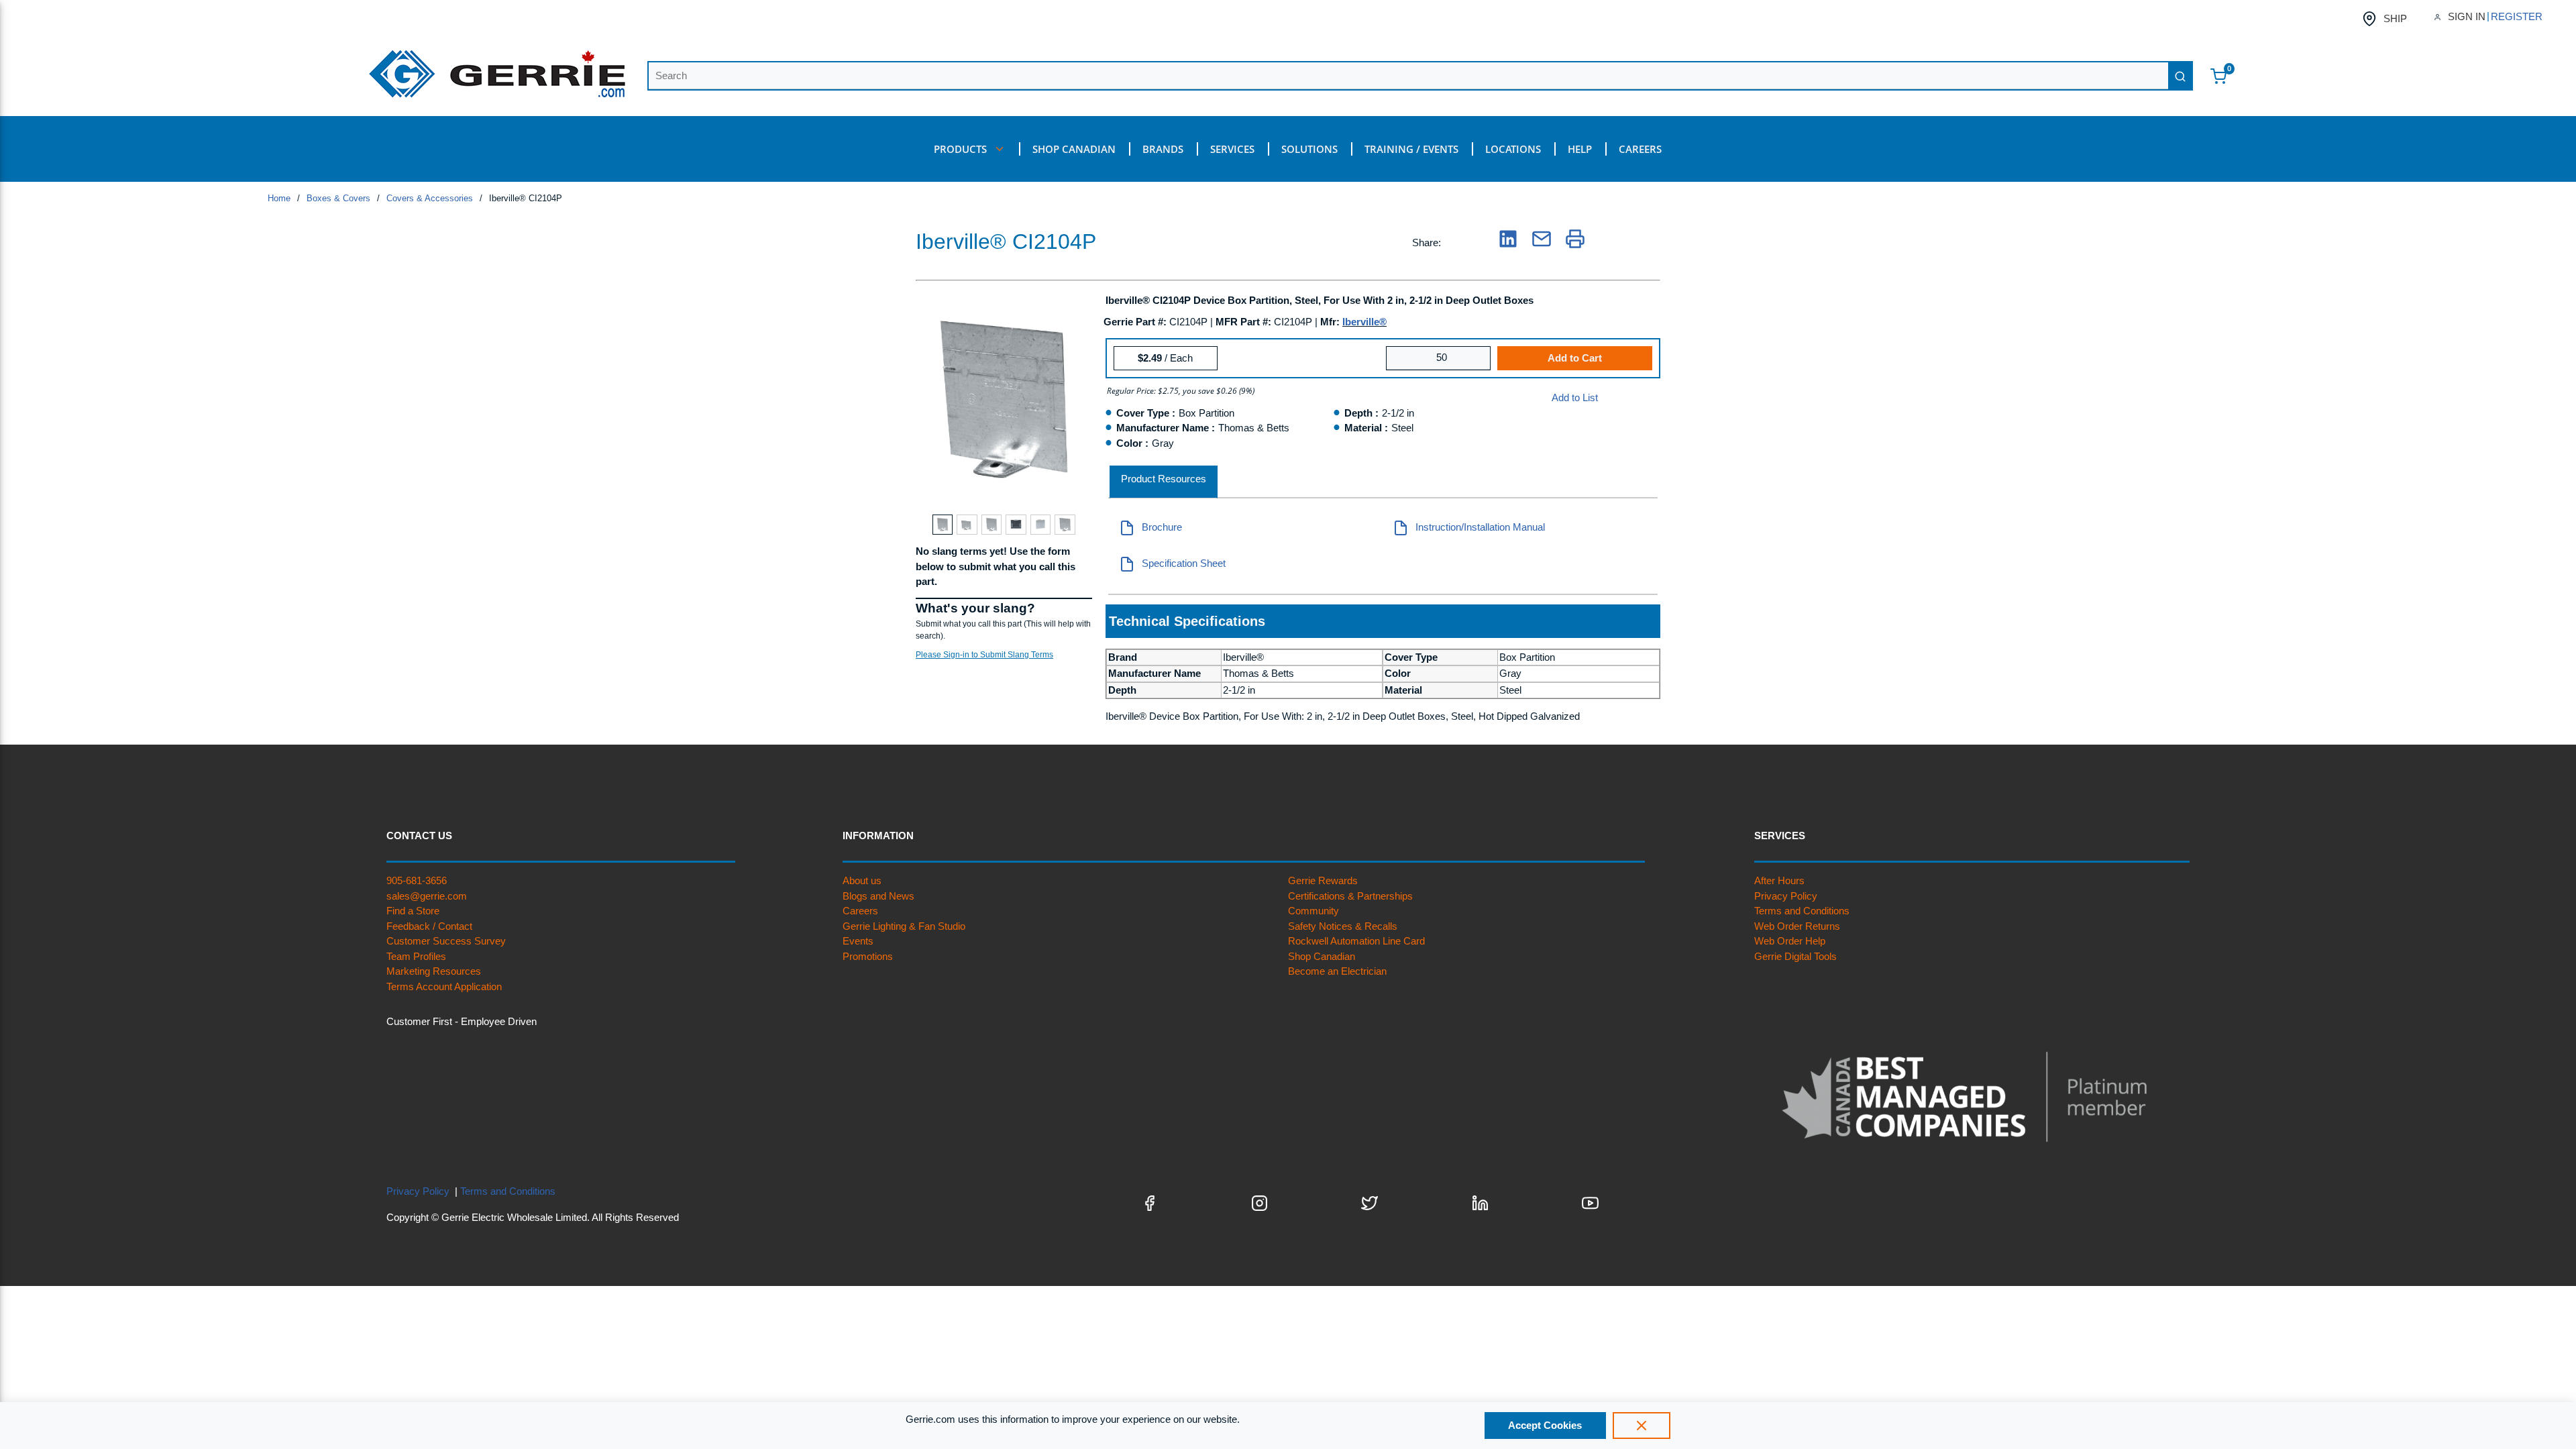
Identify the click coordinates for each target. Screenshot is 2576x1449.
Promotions (868, 956)
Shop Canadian (1322, 956)
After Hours (1779, 880)
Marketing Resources (434, 971)
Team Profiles (416, 956)
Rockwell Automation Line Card (1356, 941)
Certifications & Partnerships (1350, 896)
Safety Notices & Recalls (1343, 926)
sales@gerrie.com (427, 896)
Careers (860, 911)
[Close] (1642, 1426)
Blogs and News (878, 896)
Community (1313, 911)
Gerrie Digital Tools (1795, 956)
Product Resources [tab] (1164, 479)
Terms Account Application (444, 986)
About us (862, 880)
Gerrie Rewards (1323, 880)
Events (858, 941)
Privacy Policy (1786, 896)
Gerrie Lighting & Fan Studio (904, 926)
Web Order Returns (1797, 926)
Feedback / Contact (429, 926)
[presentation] (1164, 482)
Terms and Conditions (1802, 911)
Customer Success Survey (446, 941)
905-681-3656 (417, 880)
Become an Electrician (1337, 971)
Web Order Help (1790, 941)
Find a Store (413, 911)
